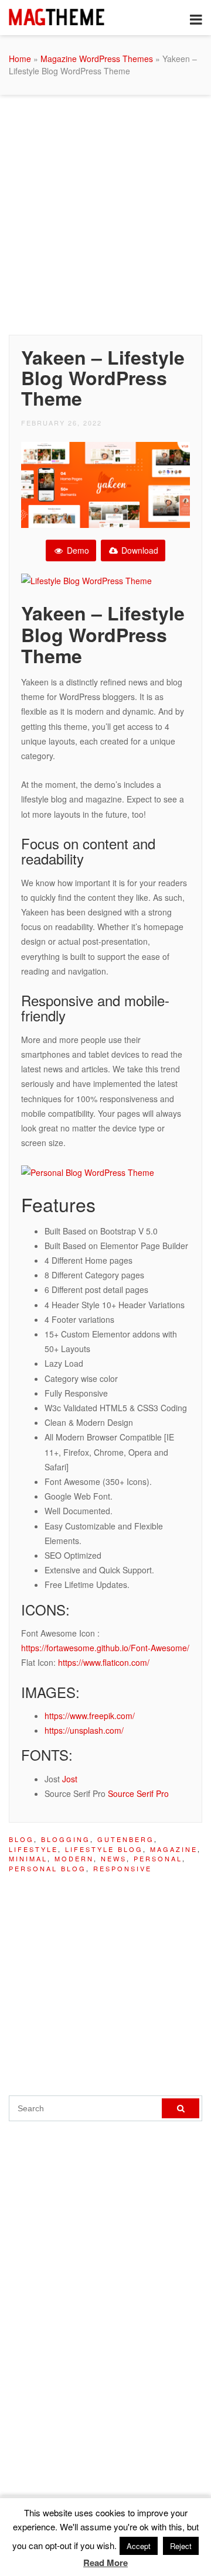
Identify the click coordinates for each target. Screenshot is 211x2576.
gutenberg (126, 1839)
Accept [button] (139, 2546)
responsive (122, 1868)
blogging (66, 1839)
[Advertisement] (105, 212)
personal (158, 1858)
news (114, 1858)
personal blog (47, 1868)
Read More (105, 2563)
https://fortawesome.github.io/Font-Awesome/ (105, 1648)
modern (74, 1858)
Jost (70, 1779)
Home (20, 59)
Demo (77, 550)
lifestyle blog (104, 1849)
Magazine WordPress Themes (97, 59)
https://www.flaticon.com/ (104, 1662)
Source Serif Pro (138, 1793)
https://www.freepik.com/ (90, 1716)
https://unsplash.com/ (84, 1730)
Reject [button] (181, 2546)
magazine (174, 1849)
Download (139, 550)
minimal (28, 1858)
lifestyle (33, 1849)
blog (21, 1839)
